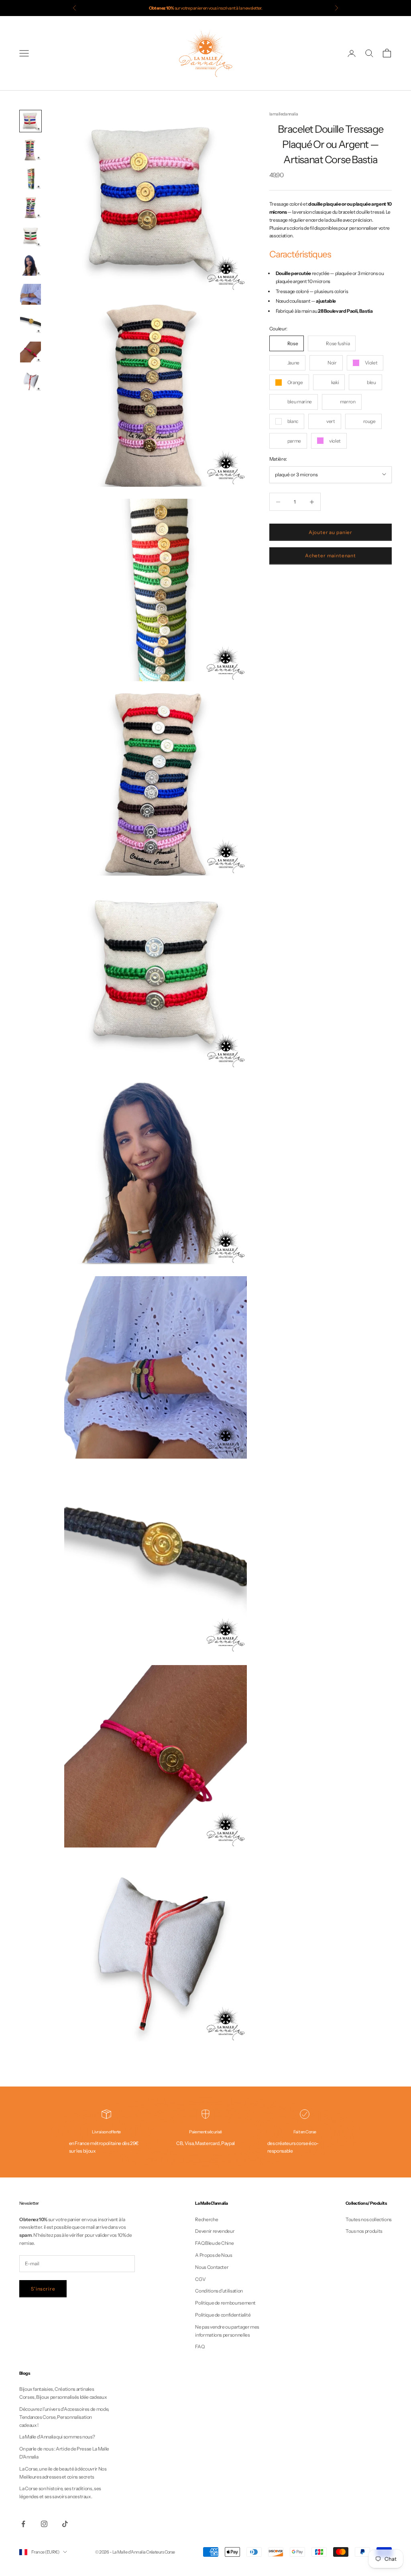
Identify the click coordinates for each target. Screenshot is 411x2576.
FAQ (200, 2346)
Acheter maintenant (331, 555)
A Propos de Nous (214, 2255)
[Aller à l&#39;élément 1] (31, 121)
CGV (200, 2279)
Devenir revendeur (215, 2231)
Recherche (207, 2219)
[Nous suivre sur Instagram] (44, 2524)
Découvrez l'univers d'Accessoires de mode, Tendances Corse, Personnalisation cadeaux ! (64, 2417)
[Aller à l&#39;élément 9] (31, 352)
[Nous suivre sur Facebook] (23, 2524)
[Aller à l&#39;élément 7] (31, 294)
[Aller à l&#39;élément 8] (31, 323)
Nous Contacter (212, 2267)
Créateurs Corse (161, 2552)
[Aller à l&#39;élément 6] (31, 265)
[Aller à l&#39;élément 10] (31, 381)
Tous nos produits (364, 2231)
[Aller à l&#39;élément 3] (31, 179)
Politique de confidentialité (223, 2315)
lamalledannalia (284, 114)
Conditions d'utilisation (219, 2291)
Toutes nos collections (369, 2219)
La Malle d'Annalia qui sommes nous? (57, 2437)
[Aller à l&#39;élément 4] (31, 208)
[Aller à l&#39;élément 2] (31, 150)
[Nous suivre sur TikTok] (65, 2524)
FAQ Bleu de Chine (214, 2243)
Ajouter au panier (331, 532)
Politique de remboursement (225, 2303)
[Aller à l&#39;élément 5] (31, 237)
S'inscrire (43, 2289)
